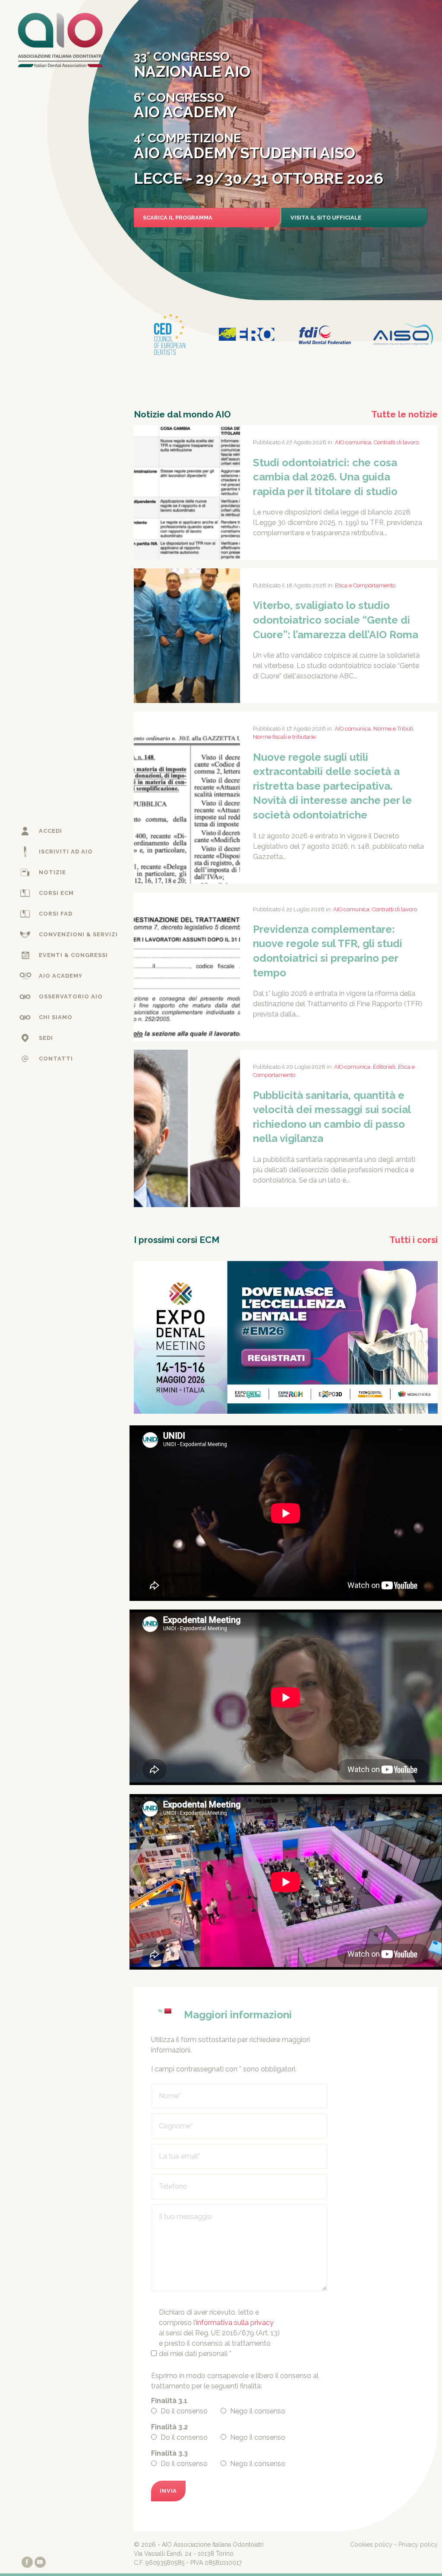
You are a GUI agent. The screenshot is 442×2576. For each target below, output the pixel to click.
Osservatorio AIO (71, 996)
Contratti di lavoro (396, 442)
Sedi (46, 1038)
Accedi (51, 831)
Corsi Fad (56, 914)
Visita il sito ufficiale (326, 218)
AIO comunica (353, 442)
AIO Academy (61, 976)
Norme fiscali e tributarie (284, 737)
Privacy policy (418, 2545)
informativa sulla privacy (235, 2323)
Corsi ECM (56, 893)
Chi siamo (56, 1017)
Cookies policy (371, 2545)
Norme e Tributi (393, 729)
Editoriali (384, 1067)
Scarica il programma (178, 218)
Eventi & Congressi (73, 955)
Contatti (56, 1059)
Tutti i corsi (414, 1240)
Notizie (52, 872)
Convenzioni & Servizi (78, 934)
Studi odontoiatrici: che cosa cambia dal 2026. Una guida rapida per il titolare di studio (325, 477)
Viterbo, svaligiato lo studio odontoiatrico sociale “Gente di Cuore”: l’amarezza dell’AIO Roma (336, 620)
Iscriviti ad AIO (66, 852)
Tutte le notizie (404, 414)
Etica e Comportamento (365, 585)
